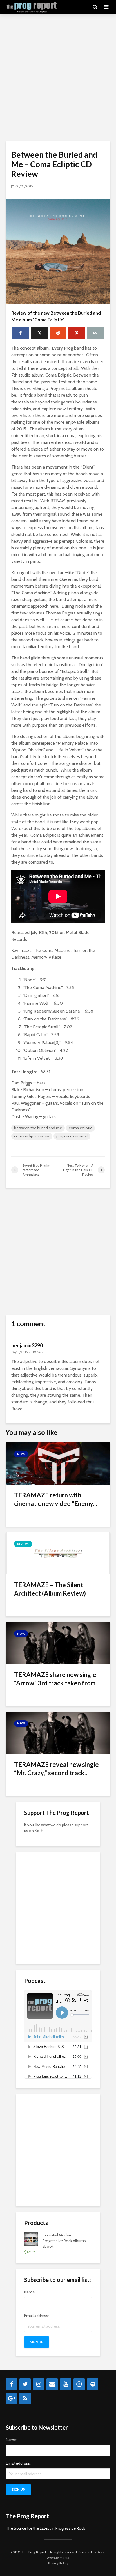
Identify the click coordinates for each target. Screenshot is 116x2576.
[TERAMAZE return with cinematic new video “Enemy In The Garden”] (58, 1463)
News (21, 1454)
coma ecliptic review (32, 1136)
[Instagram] (39, 2384)
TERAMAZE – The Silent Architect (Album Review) (50, 1589)
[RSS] (25, 2398)
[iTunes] (79, 2384)
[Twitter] (25, 2384)
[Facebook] (12, 2384)
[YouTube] (66, 2384)
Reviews (23, 1544)
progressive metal (72, 1136)
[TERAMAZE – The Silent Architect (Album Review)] (58, 1553)
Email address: (37, 2316)
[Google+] (12, 2398)
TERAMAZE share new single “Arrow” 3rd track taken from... (57, 1679)
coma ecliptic (80, 1128)
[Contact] (52, 2384)
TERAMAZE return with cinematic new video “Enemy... (56, 1499)
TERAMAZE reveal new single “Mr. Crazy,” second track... (56, 1769)
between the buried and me (38, 1128)
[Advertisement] (58, 77)
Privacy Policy (58, 2563)
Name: (30, 2292)
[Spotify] (93, 2384)
